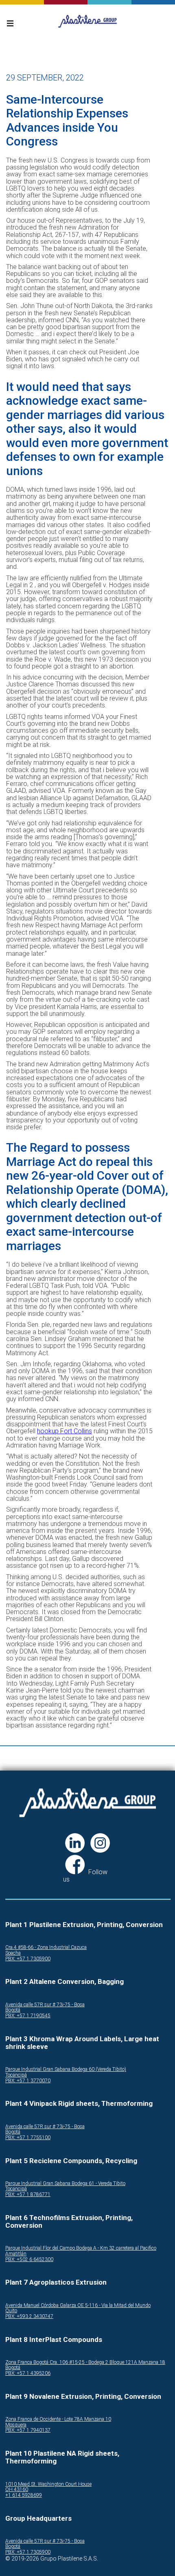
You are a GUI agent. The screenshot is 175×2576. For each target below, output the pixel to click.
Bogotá (13, 2010)
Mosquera (16, 2425)
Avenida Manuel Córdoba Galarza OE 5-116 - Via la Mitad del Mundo (78, 2306)
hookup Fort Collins (65, 1431)
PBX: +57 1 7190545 (28, 2016)
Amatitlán (16, 2254)
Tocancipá (16, 2075)
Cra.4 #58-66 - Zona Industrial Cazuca (46, 1948)
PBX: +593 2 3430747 (29, 2317)
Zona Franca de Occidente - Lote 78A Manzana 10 (58, 2419)
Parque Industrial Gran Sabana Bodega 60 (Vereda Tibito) (66, 2069)
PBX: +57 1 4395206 (28, 2373)
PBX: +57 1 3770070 (28, 2081)
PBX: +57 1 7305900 (28, 1959)
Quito (11, 2311)
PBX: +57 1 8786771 (28, 2195)
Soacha (13, 1953)
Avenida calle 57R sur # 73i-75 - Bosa (45, 2005)
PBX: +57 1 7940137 (28, 2430)
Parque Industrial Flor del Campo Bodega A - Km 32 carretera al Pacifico (81, 2248)
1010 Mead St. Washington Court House (48, 2484)
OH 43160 (17, 2490)
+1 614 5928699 (24, 2495)
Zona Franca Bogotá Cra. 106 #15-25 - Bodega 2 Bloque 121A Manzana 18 (85, 2362)
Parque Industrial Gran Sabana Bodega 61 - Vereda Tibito (65, 2184)
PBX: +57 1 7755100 (28, 2138)
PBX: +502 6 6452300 (29, 2260)
